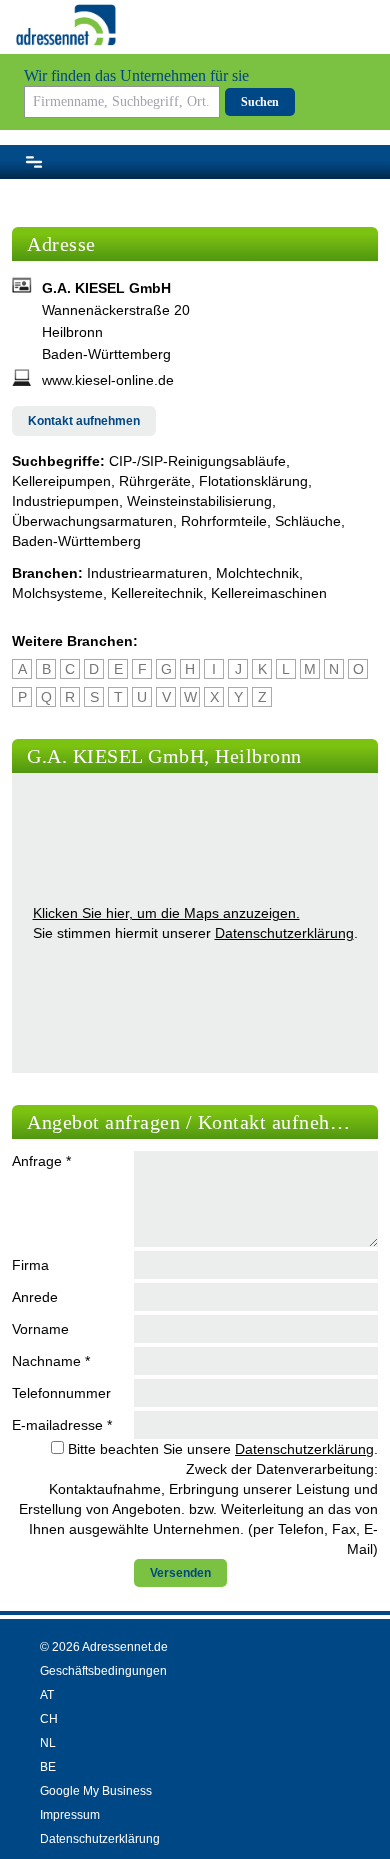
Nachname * (51, 1361)
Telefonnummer (61, 1393)
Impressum (70, 1815)
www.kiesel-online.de (108, 380)
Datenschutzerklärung (284, 933)
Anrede (35, 1297)
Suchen (260, 102)
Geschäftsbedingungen (103, 1671)
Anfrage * (41, 1161)
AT (47, 1695)
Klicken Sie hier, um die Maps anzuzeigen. (166, 913)
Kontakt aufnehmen (84, 421)
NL (48, 1743)
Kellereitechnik (157, 593)
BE (48, 1767)
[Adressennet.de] (66, 25)
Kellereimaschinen (269, 593)
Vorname (40, 1329)
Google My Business (96, 1791)
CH (49, 1719)
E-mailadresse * (62, 1425)
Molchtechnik (257, 573)
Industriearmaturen (147, 573)
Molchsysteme (57, 593)
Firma (30, 1265)
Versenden (180, 1573)
